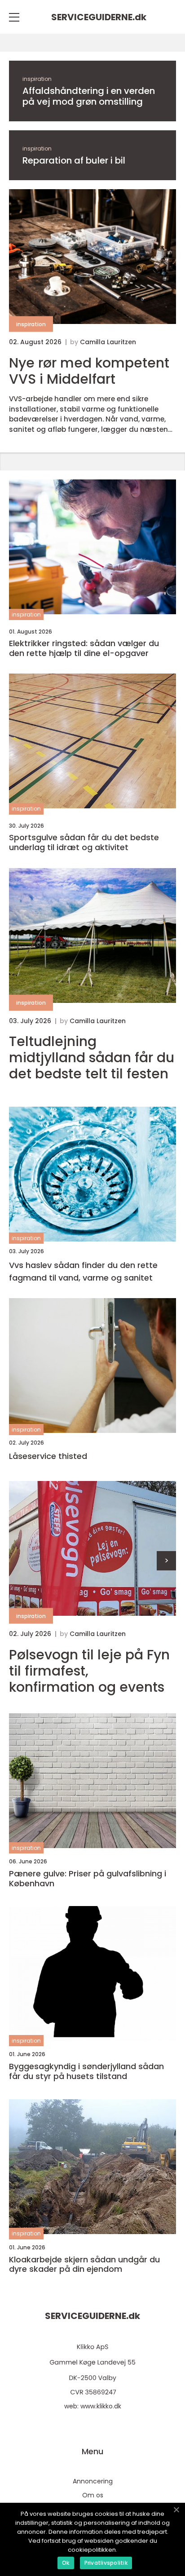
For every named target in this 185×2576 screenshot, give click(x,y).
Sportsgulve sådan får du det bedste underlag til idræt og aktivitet (84, 842)
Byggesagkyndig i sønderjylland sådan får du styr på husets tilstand (86, 2071)
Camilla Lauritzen (108, 342)
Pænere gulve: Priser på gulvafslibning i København (88, 1878)
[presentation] (166, 1561)
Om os (93, 2495)
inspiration (37, 79)
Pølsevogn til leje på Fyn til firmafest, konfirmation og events (89, 1671)
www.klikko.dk (101, 2406)
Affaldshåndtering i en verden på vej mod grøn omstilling (89, 96)
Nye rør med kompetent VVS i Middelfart (89, 371)
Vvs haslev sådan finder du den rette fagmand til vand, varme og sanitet (83, 1272)
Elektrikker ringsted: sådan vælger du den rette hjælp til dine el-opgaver (84, 648)
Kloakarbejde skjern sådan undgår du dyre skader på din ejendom (84, 2264)
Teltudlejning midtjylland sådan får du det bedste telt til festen (92, 1058)
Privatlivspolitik (106, 2563)
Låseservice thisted (48, 1456)
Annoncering (93, 2481)
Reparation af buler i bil (74, 160)
